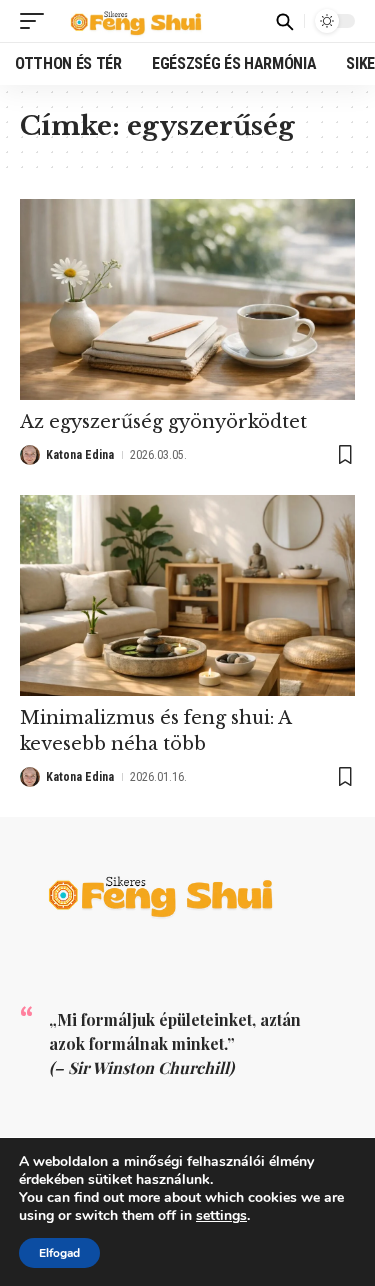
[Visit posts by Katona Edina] (30, 455)
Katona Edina (80, 455)
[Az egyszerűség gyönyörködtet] (187, 299)
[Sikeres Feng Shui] (141, 21)
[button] (37, 21)
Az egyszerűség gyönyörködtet (163, 422)
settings (221, 1216)
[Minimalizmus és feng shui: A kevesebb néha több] (187, 595)
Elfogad (59, 1253)
